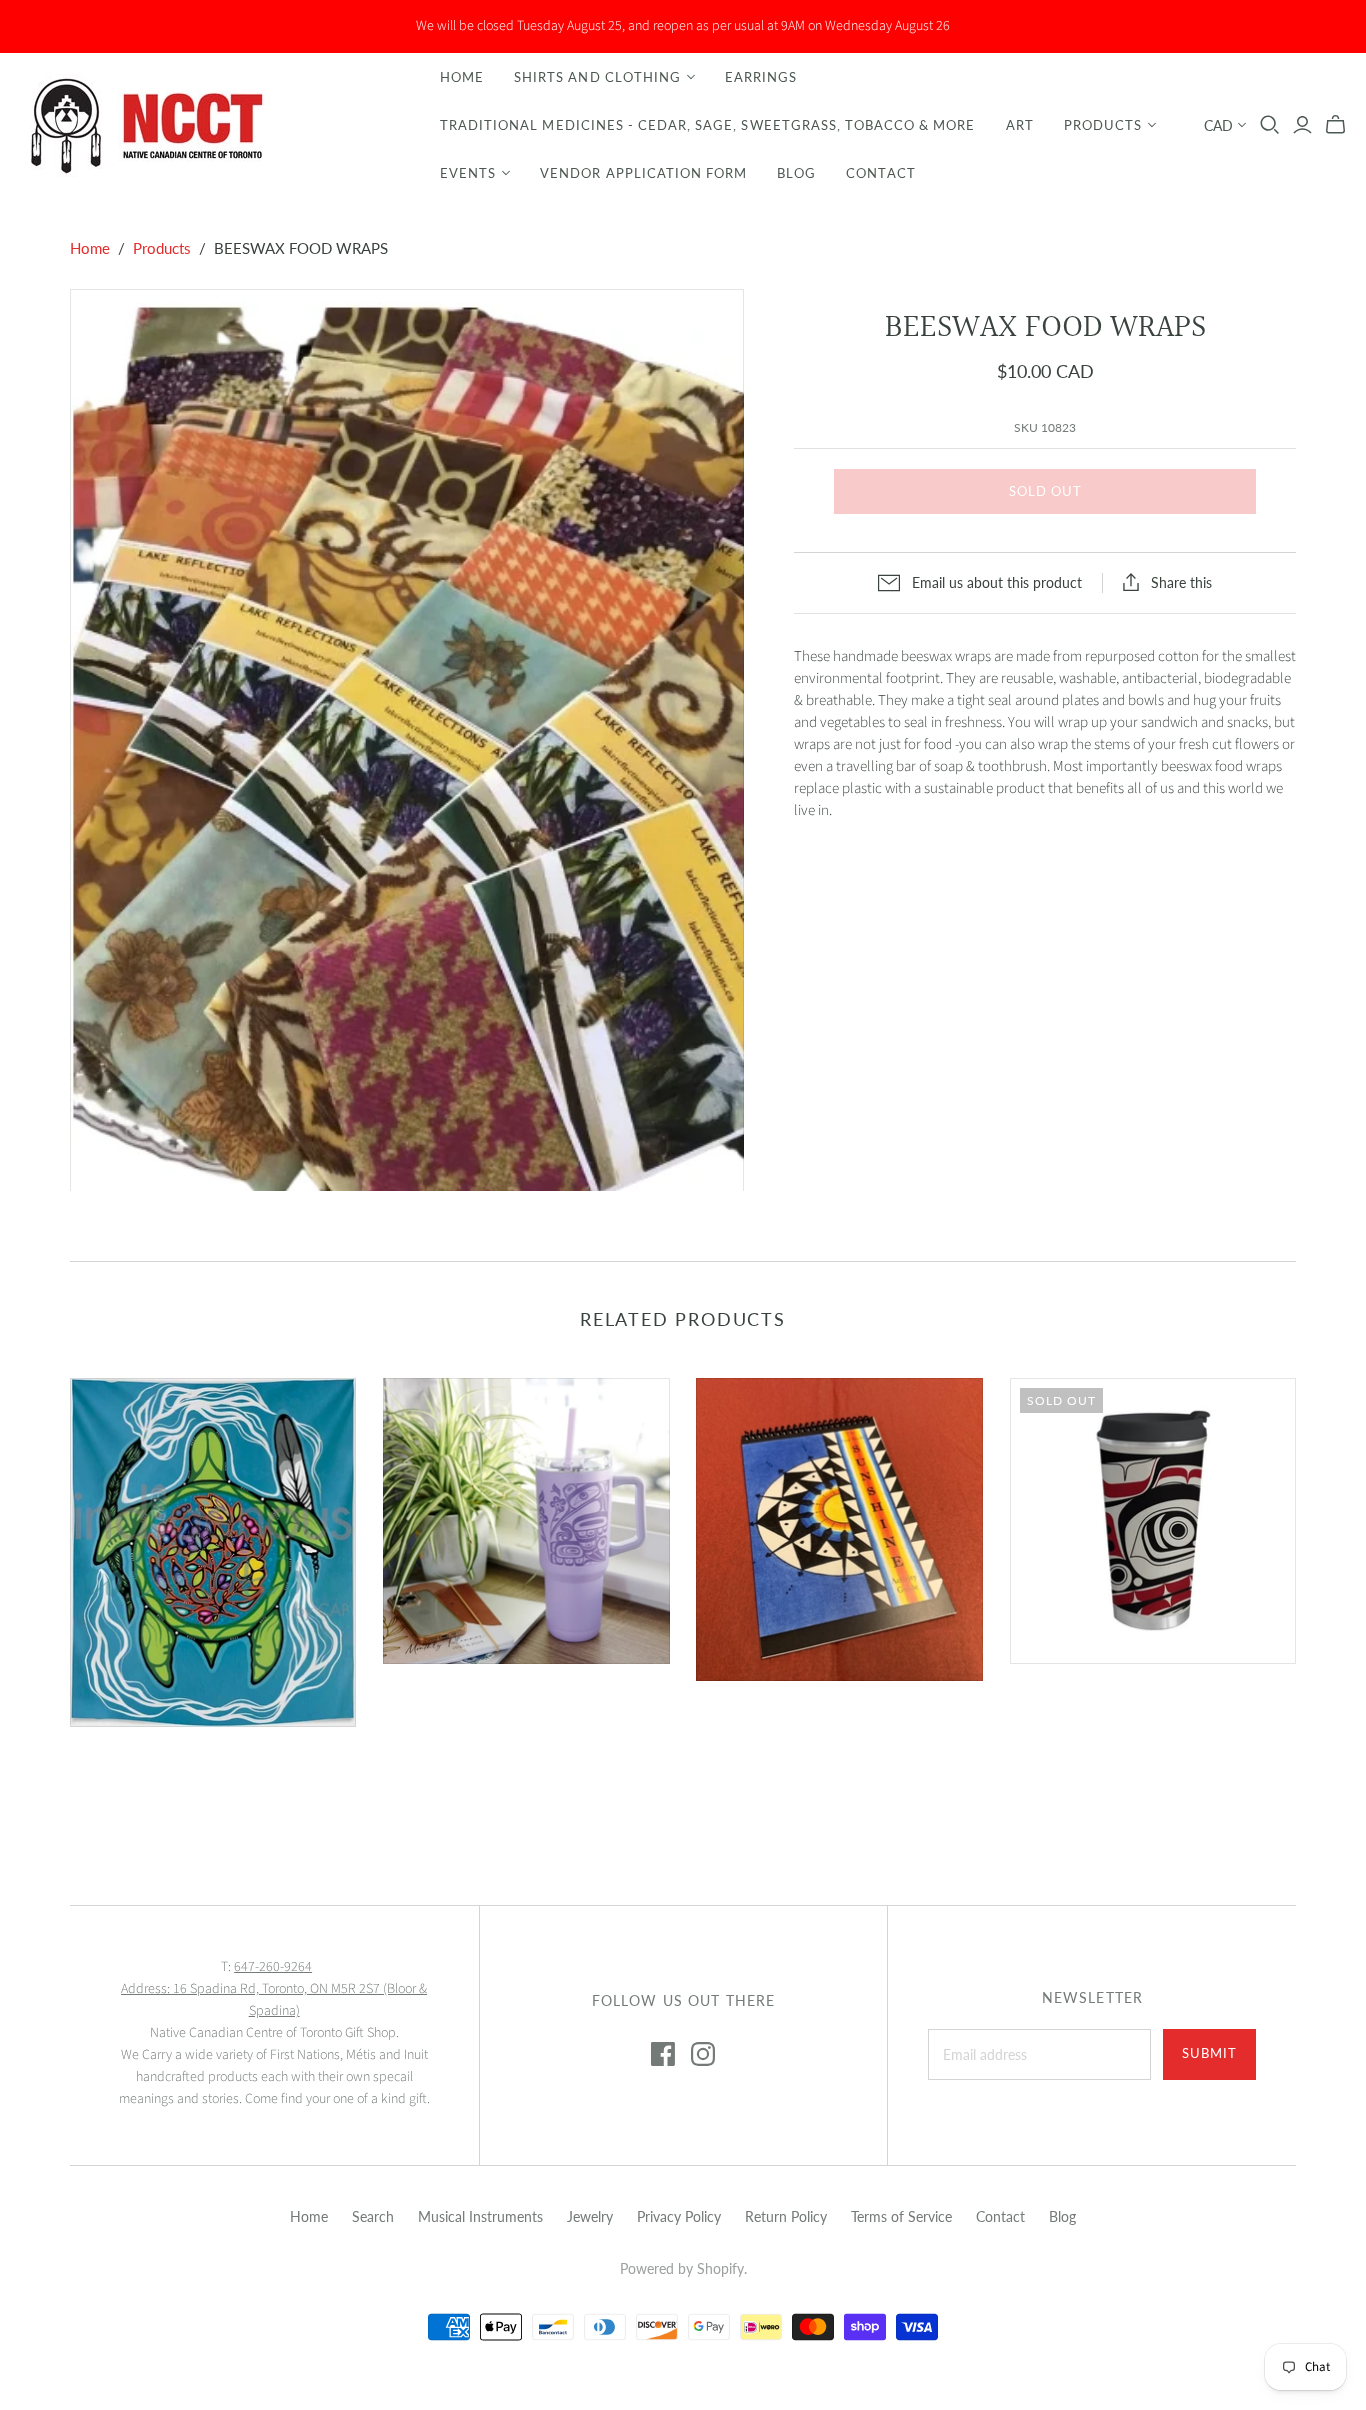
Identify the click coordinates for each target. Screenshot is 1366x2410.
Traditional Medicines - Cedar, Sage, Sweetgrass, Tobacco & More (708, 125)
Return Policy (786, 2216)
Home (462, 77)
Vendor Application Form (643, 173)
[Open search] (1270, 125)
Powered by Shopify (682, 2268)
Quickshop (138, 1762)
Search (373, 2216)
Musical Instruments (480, 2216)
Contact (880, 173)
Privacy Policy (679, 2216)
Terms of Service (901, 2216)
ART (1020, 125)
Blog (796, 173)
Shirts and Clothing (597, 77)
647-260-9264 (273, 1967)
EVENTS (468, 173)
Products (1103, 125)
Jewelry (590, 2216)
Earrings (761, 77)
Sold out (1045, 491)
